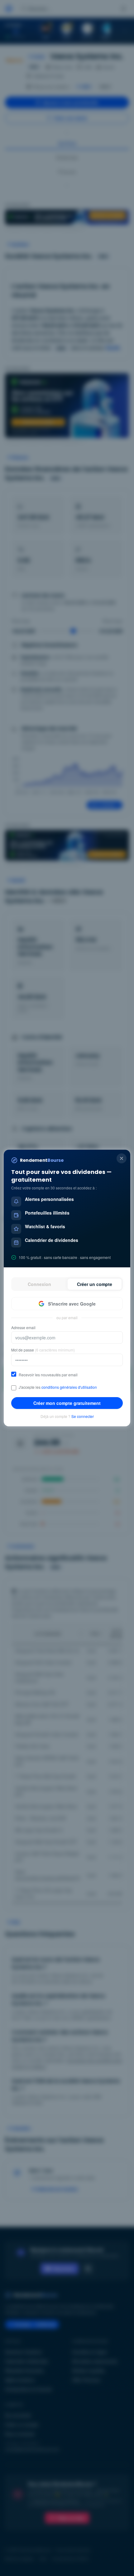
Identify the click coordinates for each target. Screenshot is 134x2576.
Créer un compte (95, 1284)
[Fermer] (122, 1158)
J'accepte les (58, 1387)
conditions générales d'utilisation (69, 1387)
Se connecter (83, 1416)
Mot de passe (43, 1350)
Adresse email (23, 1328)
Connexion (39, 1284)
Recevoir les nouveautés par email (48, 1375)
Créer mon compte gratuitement (67, 1403)
